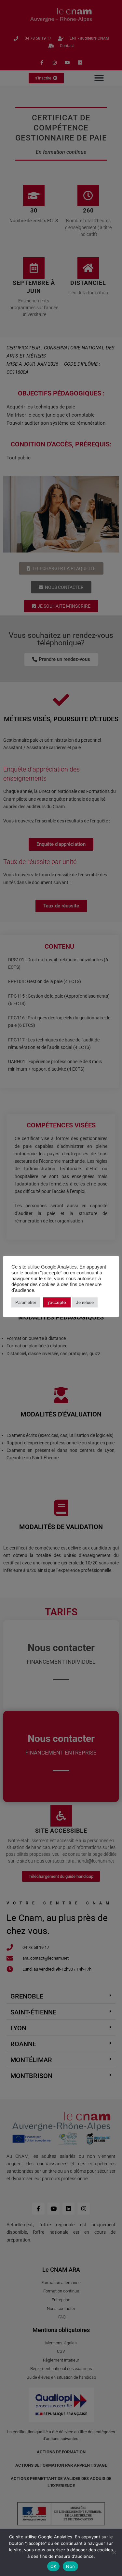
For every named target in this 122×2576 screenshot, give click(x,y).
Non (70, 2566)
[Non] (114, 2552)
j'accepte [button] (57, 1302)
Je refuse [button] (85, 1302)
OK (54, 2566)
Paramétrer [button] (26, 1302)
